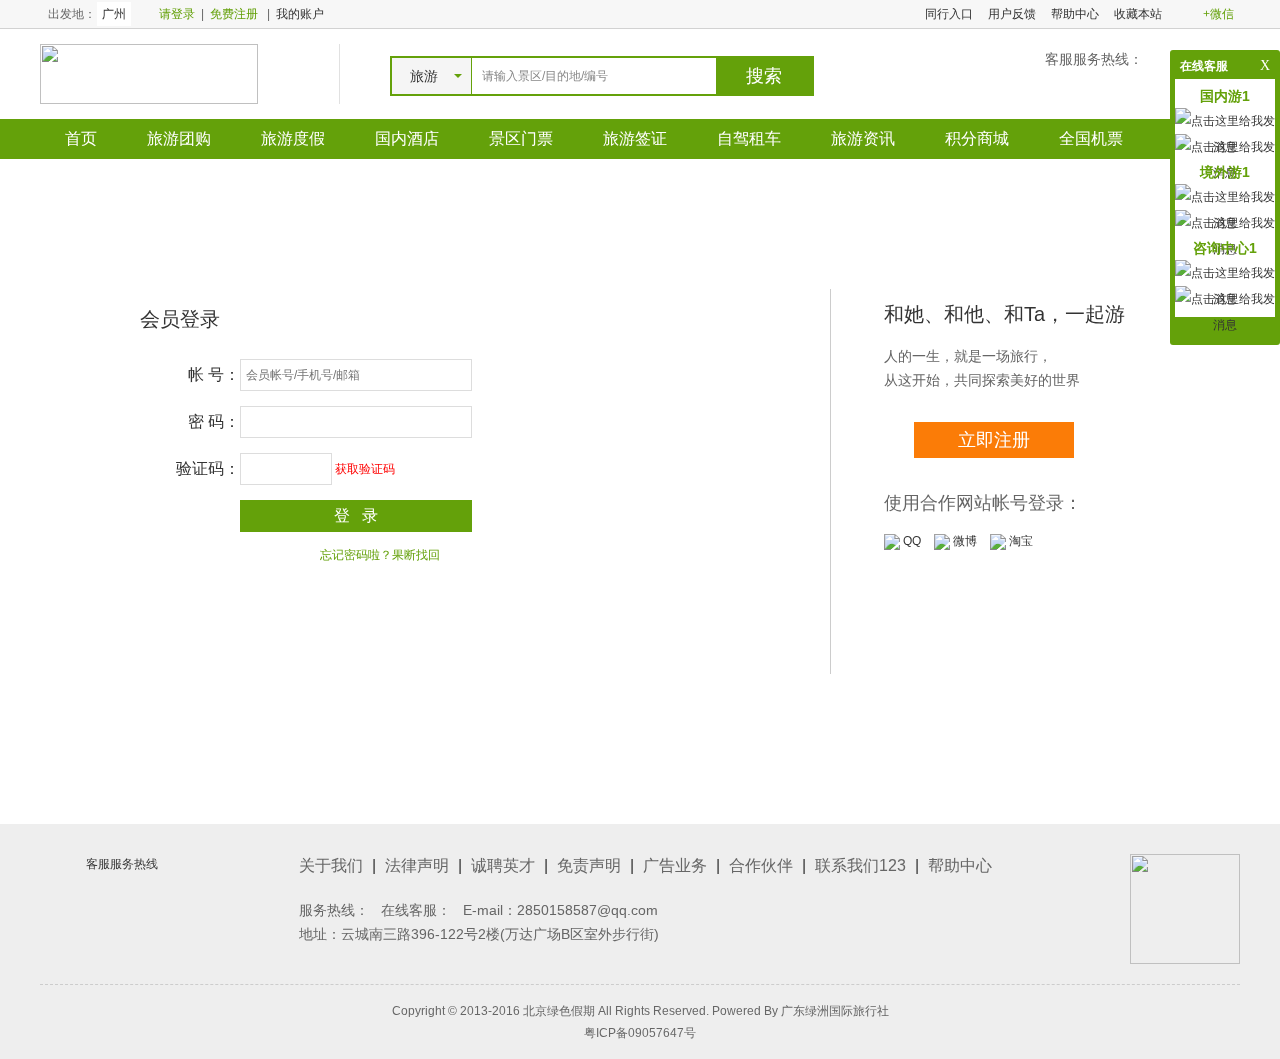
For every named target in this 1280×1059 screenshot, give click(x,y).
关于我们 (331, 865)
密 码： (214, 421)
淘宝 (1019, 541)
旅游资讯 (863, 138)
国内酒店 (407, 138)
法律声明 (417, 865)
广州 (114, 14)
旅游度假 (293, 138)
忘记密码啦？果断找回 (380, 555)
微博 (963, 541)
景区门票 (521, 138)
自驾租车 (749, 138)
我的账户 (300, 14)
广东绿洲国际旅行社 (835, 1011)
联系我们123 (860, 865)
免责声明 (589, 865)
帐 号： (214, 374)
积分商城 (977, 138)
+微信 (1218, 14)
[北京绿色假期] (149, 73)
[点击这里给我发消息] (1225, 311)
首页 (81, 138)
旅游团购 (179, 138)
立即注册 (994, 440)
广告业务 (675, 865)
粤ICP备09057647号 (640, 1033)
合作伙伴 (761, 865)
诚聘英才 (503, 865)
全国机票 (1091, 138)
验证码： (208, 468)
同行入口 (949, 14)
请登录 (177, 14)
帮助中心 (1075, 14)
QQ (910, 541)
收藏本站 (1138, 14)
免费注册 (234, 14)
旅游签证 (635, 138)
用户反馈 (1012, 14)
